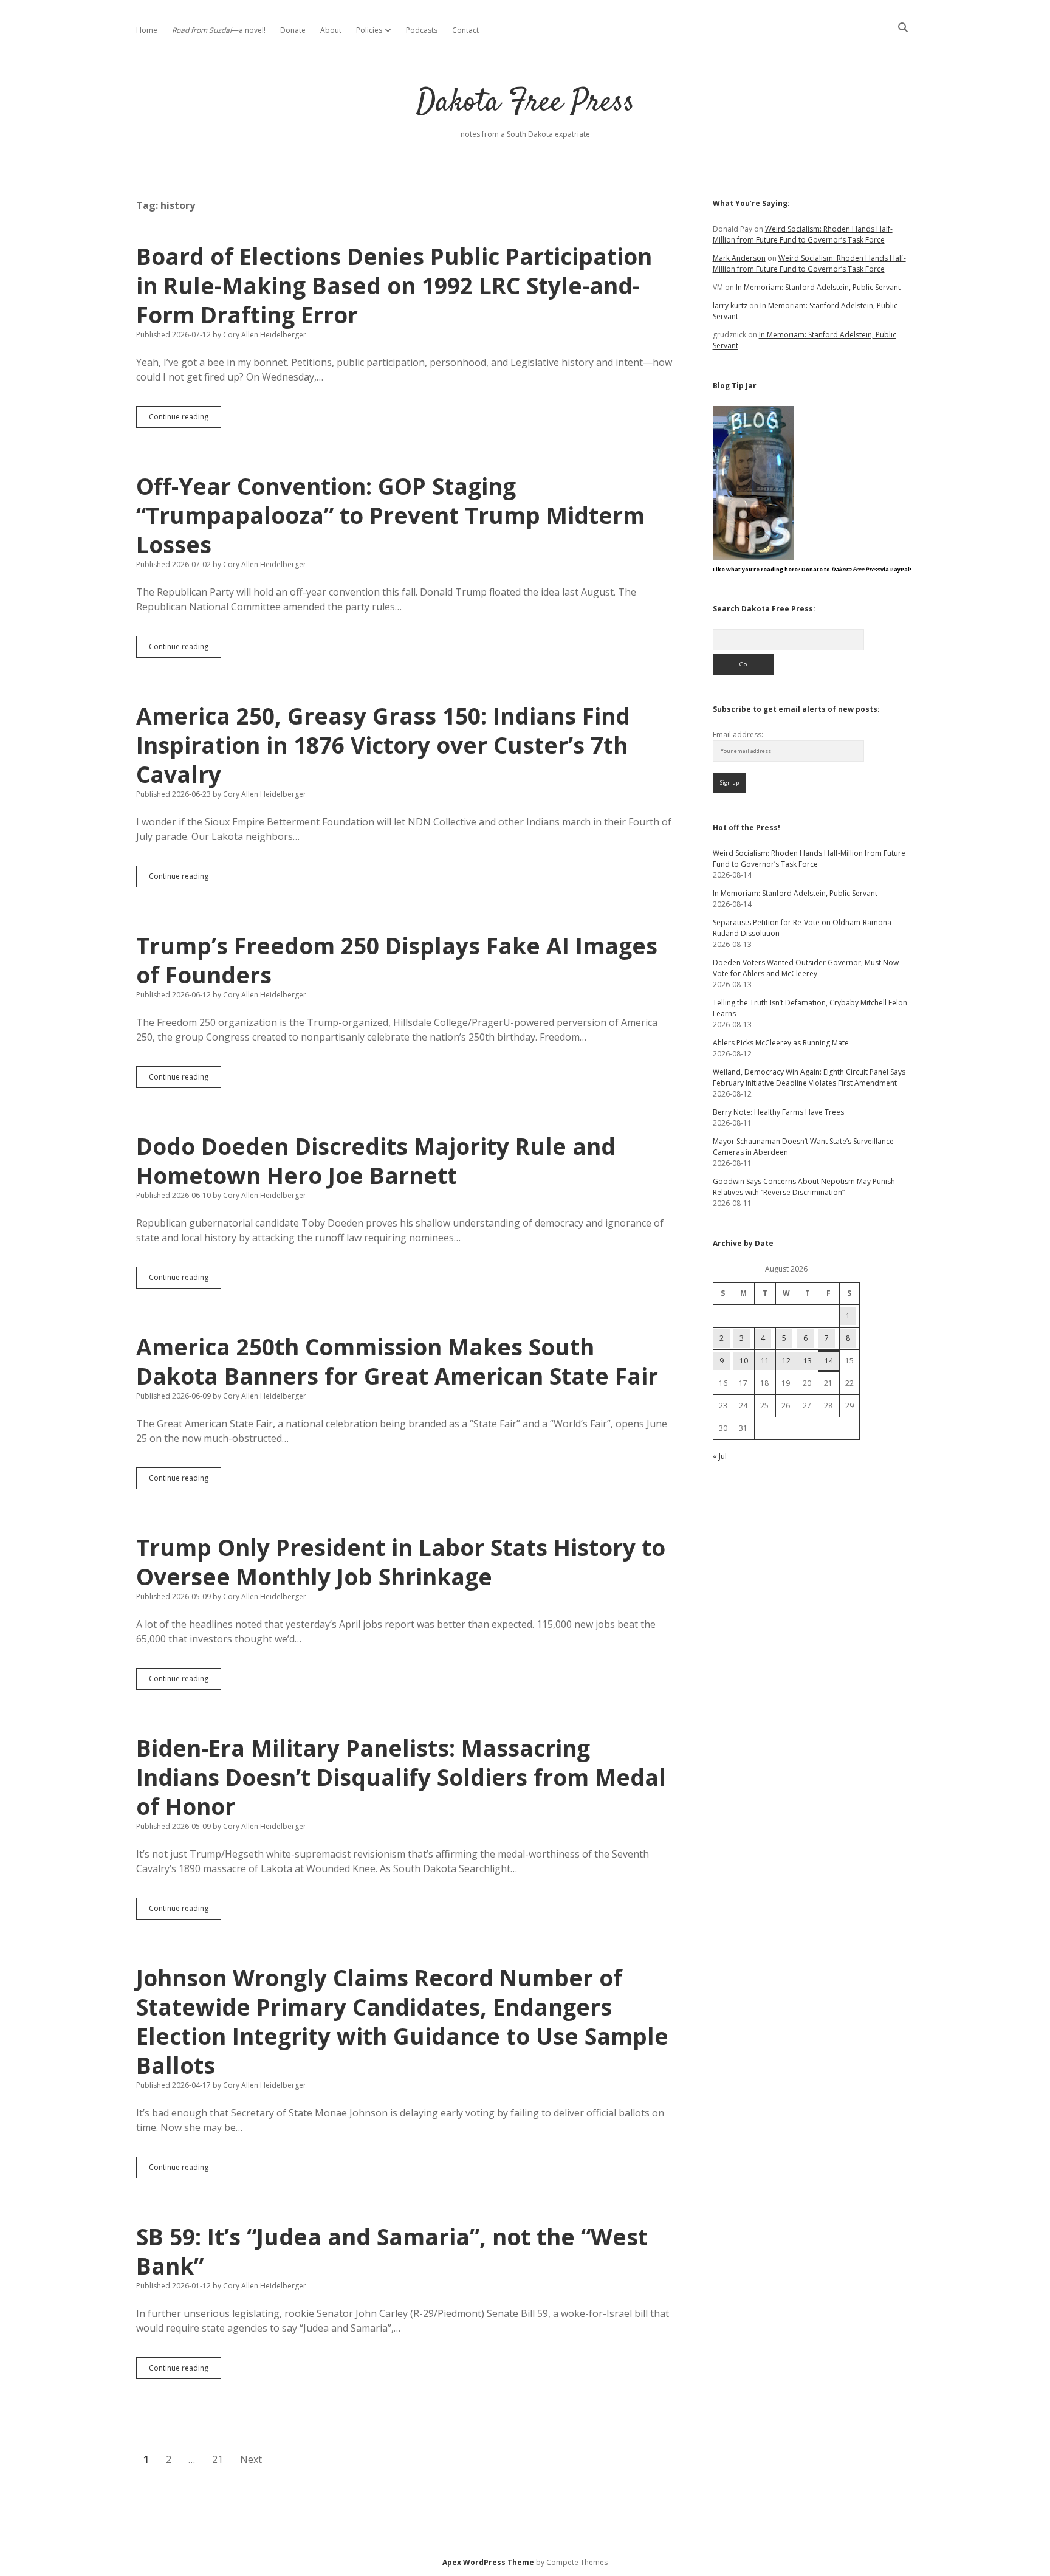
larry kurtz (730, 305)
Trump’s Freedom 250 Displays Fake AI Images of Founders (397, 960)
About (331, 30)
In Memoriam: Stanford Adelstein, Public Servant (818, 287)
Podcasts (422, 30)
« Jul (720, 1456)
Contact (465, 30)
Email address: (738, 735)
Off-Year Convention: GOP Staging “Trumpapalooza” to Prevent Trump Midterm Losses (390, 515)
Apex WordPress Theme (488, 2562)
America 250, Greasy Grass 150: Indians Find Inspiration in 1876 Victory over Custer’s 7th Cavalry (383, 745)
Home (147, 30)
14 (829, 1361)
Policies (369, 30)
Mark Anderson (739, 258)
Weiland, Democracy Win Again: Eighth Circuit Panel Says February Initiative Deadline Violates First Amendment (809, 1077)
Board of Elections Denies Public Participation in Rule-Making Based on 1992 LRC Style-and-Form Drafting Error (394, 285)
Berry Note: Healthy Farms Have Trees (778, 1112)
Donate (293, 30)
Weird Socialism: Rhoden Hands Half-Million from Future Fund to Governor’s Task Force (803, 234)
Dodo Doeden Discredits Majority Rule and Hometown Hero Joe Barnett (376, 1161)
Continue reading (185, 419)
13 (808, 1361)
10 (744, 1361)
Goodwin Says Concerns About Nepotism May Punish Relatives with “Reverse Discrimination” (804, 1187)
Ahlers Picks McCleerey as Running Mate (781, 1043)
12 (786, 1361)
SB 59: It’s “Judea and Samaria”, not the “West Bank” (392, 2251)
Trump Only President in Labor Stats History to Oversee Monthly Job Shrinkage (401, 1562)
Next (251, 2459)
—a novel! (219, 30)
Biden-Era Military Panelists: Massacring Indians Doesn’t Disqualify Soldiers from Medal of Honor (401, 1777)
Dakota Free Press (525, 103)
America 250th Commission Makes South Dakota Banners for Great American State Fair (397, 1361)
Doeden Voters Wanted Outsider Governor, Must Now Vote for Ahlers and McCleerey (806, 968)
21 (218, 2459)
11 (765, 1361)
